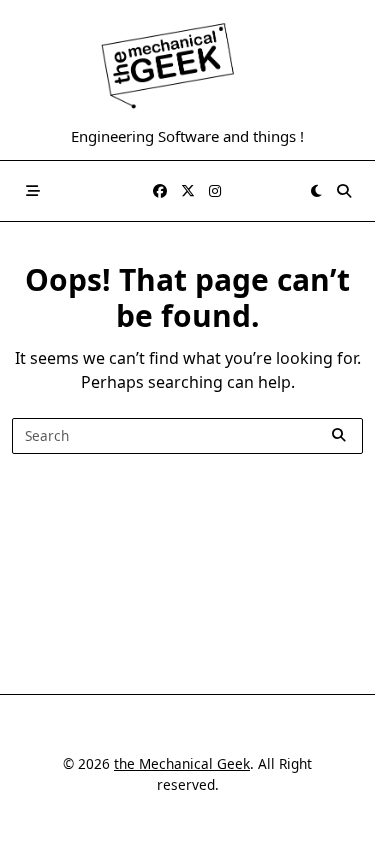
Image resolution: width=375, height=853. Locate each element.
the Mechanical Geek (182, 763)
